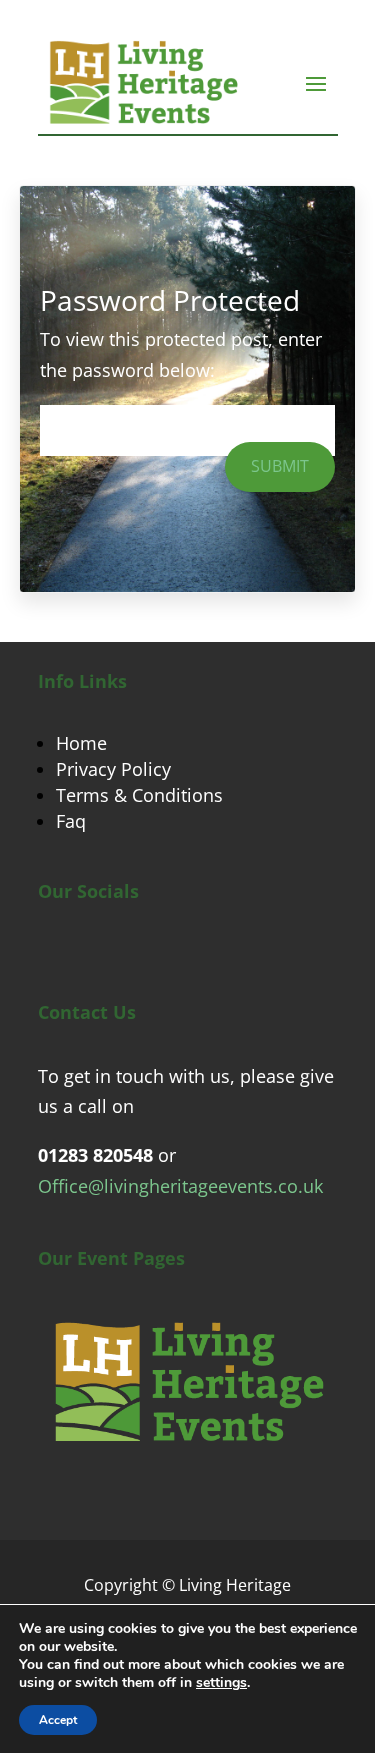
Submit (280, 466)
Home (81, 743)
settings (221, 1683)
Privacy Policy (113, 769)
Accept (58, 1720)
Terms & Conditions (139, 795)
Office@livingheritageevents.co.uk (180, 1186)
